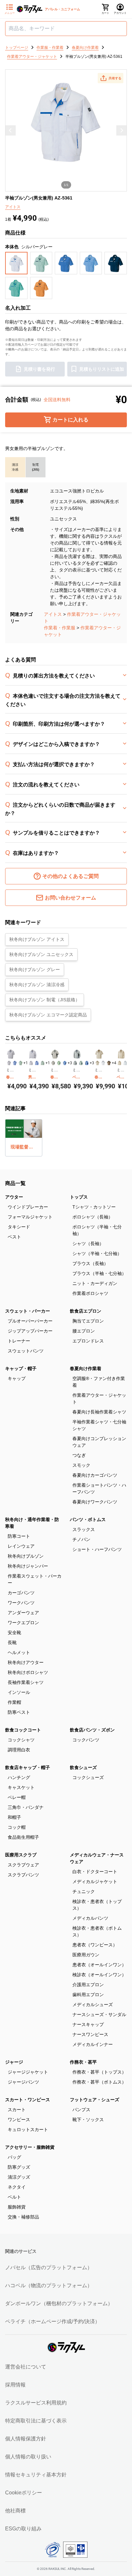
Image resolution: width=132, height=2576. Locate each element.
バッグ (14, 2157)
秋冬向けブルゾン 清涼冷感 (37, 985)
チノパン (81, 1539)
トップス (79, 1197)
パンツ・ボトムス (88, 1519)
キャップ (17, 1378)
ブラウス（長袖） (90, 1263)
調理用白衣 (19, 1750)
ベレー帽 (17, 1797)
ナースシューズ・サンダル (99, 2014)
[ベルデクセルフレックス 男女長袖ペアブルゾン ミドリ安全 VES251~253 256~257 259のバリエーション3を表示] (87, 1063)
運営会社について (26, 2367)
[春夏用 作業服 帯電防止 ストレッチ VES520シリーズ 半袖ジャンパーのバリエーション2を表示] (103, 1063)
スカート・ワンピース (28, 2100)
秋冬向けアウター (26, 1662)
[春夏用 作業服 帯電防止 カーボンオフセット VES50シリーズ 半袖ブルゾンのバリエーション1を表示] (53, 1063)
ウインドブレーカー (28, 1207)
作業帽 (14, 1702)
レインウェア (21, 1546)
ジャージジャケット (28, 2072)
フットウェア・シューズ (95, 2100)
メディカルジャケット (95, 1881)
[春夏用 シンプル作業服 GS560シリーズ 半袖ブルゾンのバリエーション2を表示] (15, 1063)
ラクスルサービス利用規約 (36, 2403)
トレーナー (19, 1341)
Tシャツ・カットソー (94, 1207)
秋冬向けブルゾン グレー (35, 969)
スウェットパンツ (26, 1351)
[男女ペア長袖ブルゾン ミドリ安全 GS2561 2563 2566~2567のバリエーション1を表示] (31, 1063)
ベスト (14, 1237)
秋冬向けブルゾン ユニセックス (41, 954)
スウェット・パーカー (28, 1311)
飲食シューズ (83, 1767)
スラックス (84, 1529)
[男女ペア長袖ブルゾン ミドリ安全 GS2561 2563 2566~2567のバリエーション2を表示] (37, 1063)
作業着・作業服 (60, 628)
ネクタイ (17, 2187)
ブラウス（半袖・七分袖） (99, 1273)
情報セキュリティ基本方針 (36, 2475)
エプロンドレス (88, 1341)
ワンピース (19, 2120)
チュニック (84, 1891)
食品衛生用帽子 (23, 1837)
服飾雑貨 (17, 2207)
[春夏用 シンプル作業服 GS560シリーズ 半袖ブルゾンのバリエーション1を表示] (9, 1063)
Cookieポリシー (24, 2493)
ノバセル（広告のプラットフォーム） (49, 2267)
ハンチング (19, 1777)
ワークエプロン (23, 1623)
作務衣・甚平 (83, 2062)
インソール (19, 1692)
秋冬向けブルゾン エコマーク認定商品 (48, 1015)
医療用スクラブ (21, 1855)
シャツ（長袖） (88, 1244)
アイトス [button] (13, 207)
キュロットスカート (28, 2129)
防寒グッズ (19, 2167)
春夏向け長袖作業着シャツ (99, 1412)
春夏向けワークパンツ (95, 1502)
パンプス (81, 2110)
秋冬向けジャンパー (28, 1566)
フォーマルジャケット (30, 1217)
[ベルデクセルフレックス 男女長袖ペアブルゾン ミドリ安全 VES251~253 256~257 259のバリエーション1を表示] (75, 1063)
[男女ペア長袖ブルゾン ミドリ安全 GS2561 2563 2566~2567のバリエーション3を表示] (43, 1063)
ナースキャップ (88, 2024)
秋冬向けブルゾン (26, 1556)
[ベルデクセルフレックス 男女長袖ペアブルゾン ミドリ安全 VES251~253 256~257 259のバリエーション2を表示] (81, 1063)
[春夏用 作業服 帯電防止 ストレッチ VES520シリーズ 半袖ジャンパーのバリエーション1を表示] (97, 1063)
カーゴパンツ (21, 1593)
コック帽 (17, 1827)
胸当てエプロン (88, 1321)
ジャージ (14, 2062)
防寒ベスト (19, 1712)
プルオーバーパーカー (30, 1321)
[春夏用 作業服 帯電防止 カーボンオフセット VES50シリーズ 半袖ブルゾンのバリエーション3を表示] (65, 1063)
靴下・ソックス (88, 2120)
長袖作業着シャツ (26, 1682)
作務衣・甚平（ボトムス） (99, 2082)
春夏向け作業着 (86, 1368)
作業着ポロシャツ (90, 1293)
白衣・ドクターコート (95, 1872)
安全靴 (14, 1633)
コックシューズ (88, 1777)
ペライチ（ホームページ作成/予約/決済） (53, 2321)
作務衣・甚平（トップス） (99, 2072)
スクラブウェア (23, 1865)
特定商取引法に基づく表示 (36, 2421)
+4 (114, 1063)
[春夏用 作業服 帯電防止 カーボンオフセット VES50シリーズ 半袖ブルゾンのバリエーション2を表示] (59, 1063)
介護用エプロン (88, 1985)
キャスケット (21, 1787)
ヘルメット (19, 1652)
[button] (111, 78)
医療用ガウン (86, 1955)
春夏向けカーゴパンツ (95, 1475)
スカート (17, 2110)
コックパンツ (86, 1740)
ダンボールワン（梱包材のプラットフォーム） (59, 2303)
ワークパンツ (21, 1603)
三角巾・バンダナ (26, 1807)
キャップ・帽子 (21, 1368)
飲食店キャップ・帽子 (28, 1767)
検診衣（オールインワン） (99, 1975)
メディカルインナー (93, 2044)
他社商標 (15, 2511)
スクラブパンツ (23, 1875)
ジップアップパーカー (30, 1331)
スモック (81, 1465)
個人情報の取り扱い (28, 2457)
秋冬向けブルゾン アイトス (37, 939)
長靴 (12, 1642)
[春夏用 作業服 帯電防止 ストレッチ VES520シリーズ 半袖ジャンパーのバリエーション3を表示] (109, 1063)
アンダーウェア (23, 1613)
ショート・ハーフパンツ (97, 1549)
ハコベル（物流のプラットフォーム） (49, 2285)
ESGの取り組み (23, 2529)
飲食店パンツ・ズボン (92, 1730)
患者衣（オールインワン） (99, 1965)
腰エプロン (84, 1331)
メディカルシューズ (93, 2005)
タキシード (19, 1227)
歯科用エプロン (88, 1995)
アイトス (53, 614)
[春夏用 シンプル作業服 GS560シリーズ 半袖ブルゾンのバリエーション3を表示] (21, 1063)
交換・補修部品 (23, 2217)
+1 (26, 1063)
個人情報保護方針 (26, 2439)
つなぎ (79, 1455)
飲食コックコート (23, 1730)
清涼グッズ (19, 2177)
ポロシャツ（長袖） (93, 1217)
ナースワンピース (90, 2034)
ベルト (14, 2197)
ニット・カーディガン (95, 1283)
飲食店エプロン (86, 1311)
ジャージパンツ (23, 2082)
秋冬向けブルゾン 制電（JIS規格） (45, 1000)
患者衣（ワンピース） (95, 1945)
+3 (70, 1063)
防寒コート (19, 1536)
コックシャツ (21, 1740)
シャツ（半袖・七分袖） (97, 1253)
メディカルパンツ (90, 1918)
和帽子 (14, 1817)
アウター (14, 1197)
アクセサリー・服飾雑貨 (30, 2147)
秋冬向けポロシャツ (28, 1672)
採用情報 (15, 2385)
